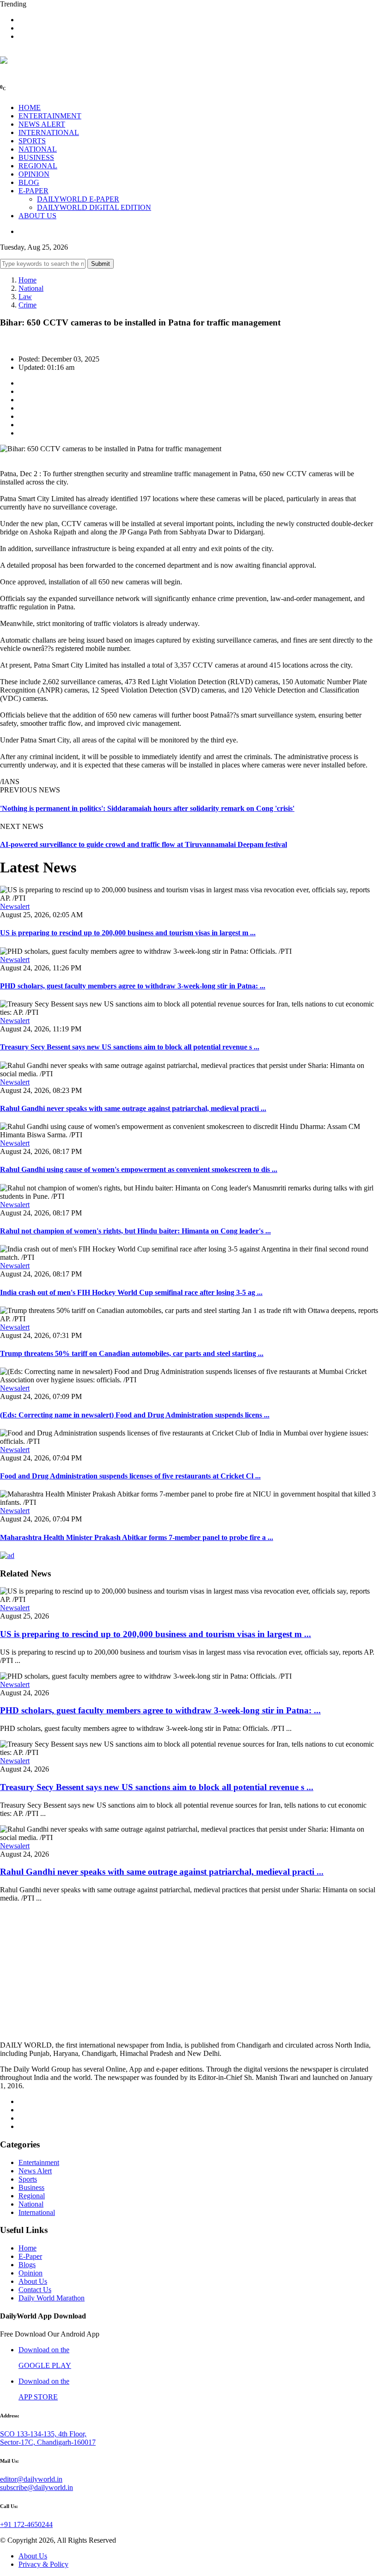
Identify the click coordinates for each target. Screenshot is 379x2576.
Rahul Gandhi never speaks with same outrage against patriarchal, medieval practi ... (133, 1108)
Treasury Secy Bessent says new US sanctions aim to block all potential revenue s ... (130, 1047)
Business (31, 2187)
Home (28, 280)
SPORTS (32, 141)
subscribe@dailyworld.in (37, 2487)
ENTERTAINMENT (50, 116)
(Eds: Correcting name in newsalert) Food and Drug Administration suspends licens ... (135, 1415)
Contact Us (35, 2290)
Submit (101, 264)
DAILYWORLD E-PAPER (78, 199)
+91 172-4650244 (26, 2524)
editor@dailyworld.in (31, 2479)
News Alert (35, 2171)
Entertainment (39, 2162)
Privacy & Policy (43, 2564)
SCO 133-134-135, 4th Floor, (43, 2434)
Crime (28, 305)
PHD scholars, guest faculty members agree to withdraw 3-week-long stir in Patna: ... (133, 986)
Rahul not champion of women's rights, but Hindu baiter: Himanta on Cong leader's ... (135, 1231)
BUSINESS (36, 157)
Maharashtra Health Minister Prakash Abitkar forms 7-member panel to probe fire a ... (137, 1537)
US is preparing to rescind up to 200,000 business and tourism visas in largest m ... (128, 933)
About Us (33, 2281)
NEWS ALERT (42, 124)
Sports (28, 2179)
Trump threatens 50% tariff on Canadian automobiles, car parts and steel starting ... (132, 1353)
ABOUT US (37, 216)
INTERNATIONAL (49, 132)
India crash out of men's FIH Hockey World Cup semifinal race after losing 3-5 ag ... (131, 1292)
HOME (30, 107)
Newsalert (15, 906)
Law (25, 297)
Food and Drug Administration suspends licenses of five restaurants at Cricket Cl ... (130, 1476)
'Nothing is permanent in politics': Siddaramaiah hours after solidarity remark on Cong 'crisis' (147, 808)
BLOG (29, 182)
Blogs (27, 2265)
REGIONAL (38, 166)
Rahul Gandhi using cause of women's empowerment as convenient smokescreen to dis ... (139, 1169)
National (31, 288)
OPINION (34, 174)
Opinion (31, 2273)
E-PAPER (34, 191)
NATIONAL (38, 149)
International (37, 2212)
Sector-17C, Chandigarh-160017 (48, 2442)
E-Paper (30, 2256)
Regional (32, 2196)
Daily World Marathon (52, 2298)
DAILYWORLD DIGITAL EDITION (94, 207)
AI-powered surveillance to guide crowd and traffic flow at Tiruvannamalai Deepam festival (144, 844)
